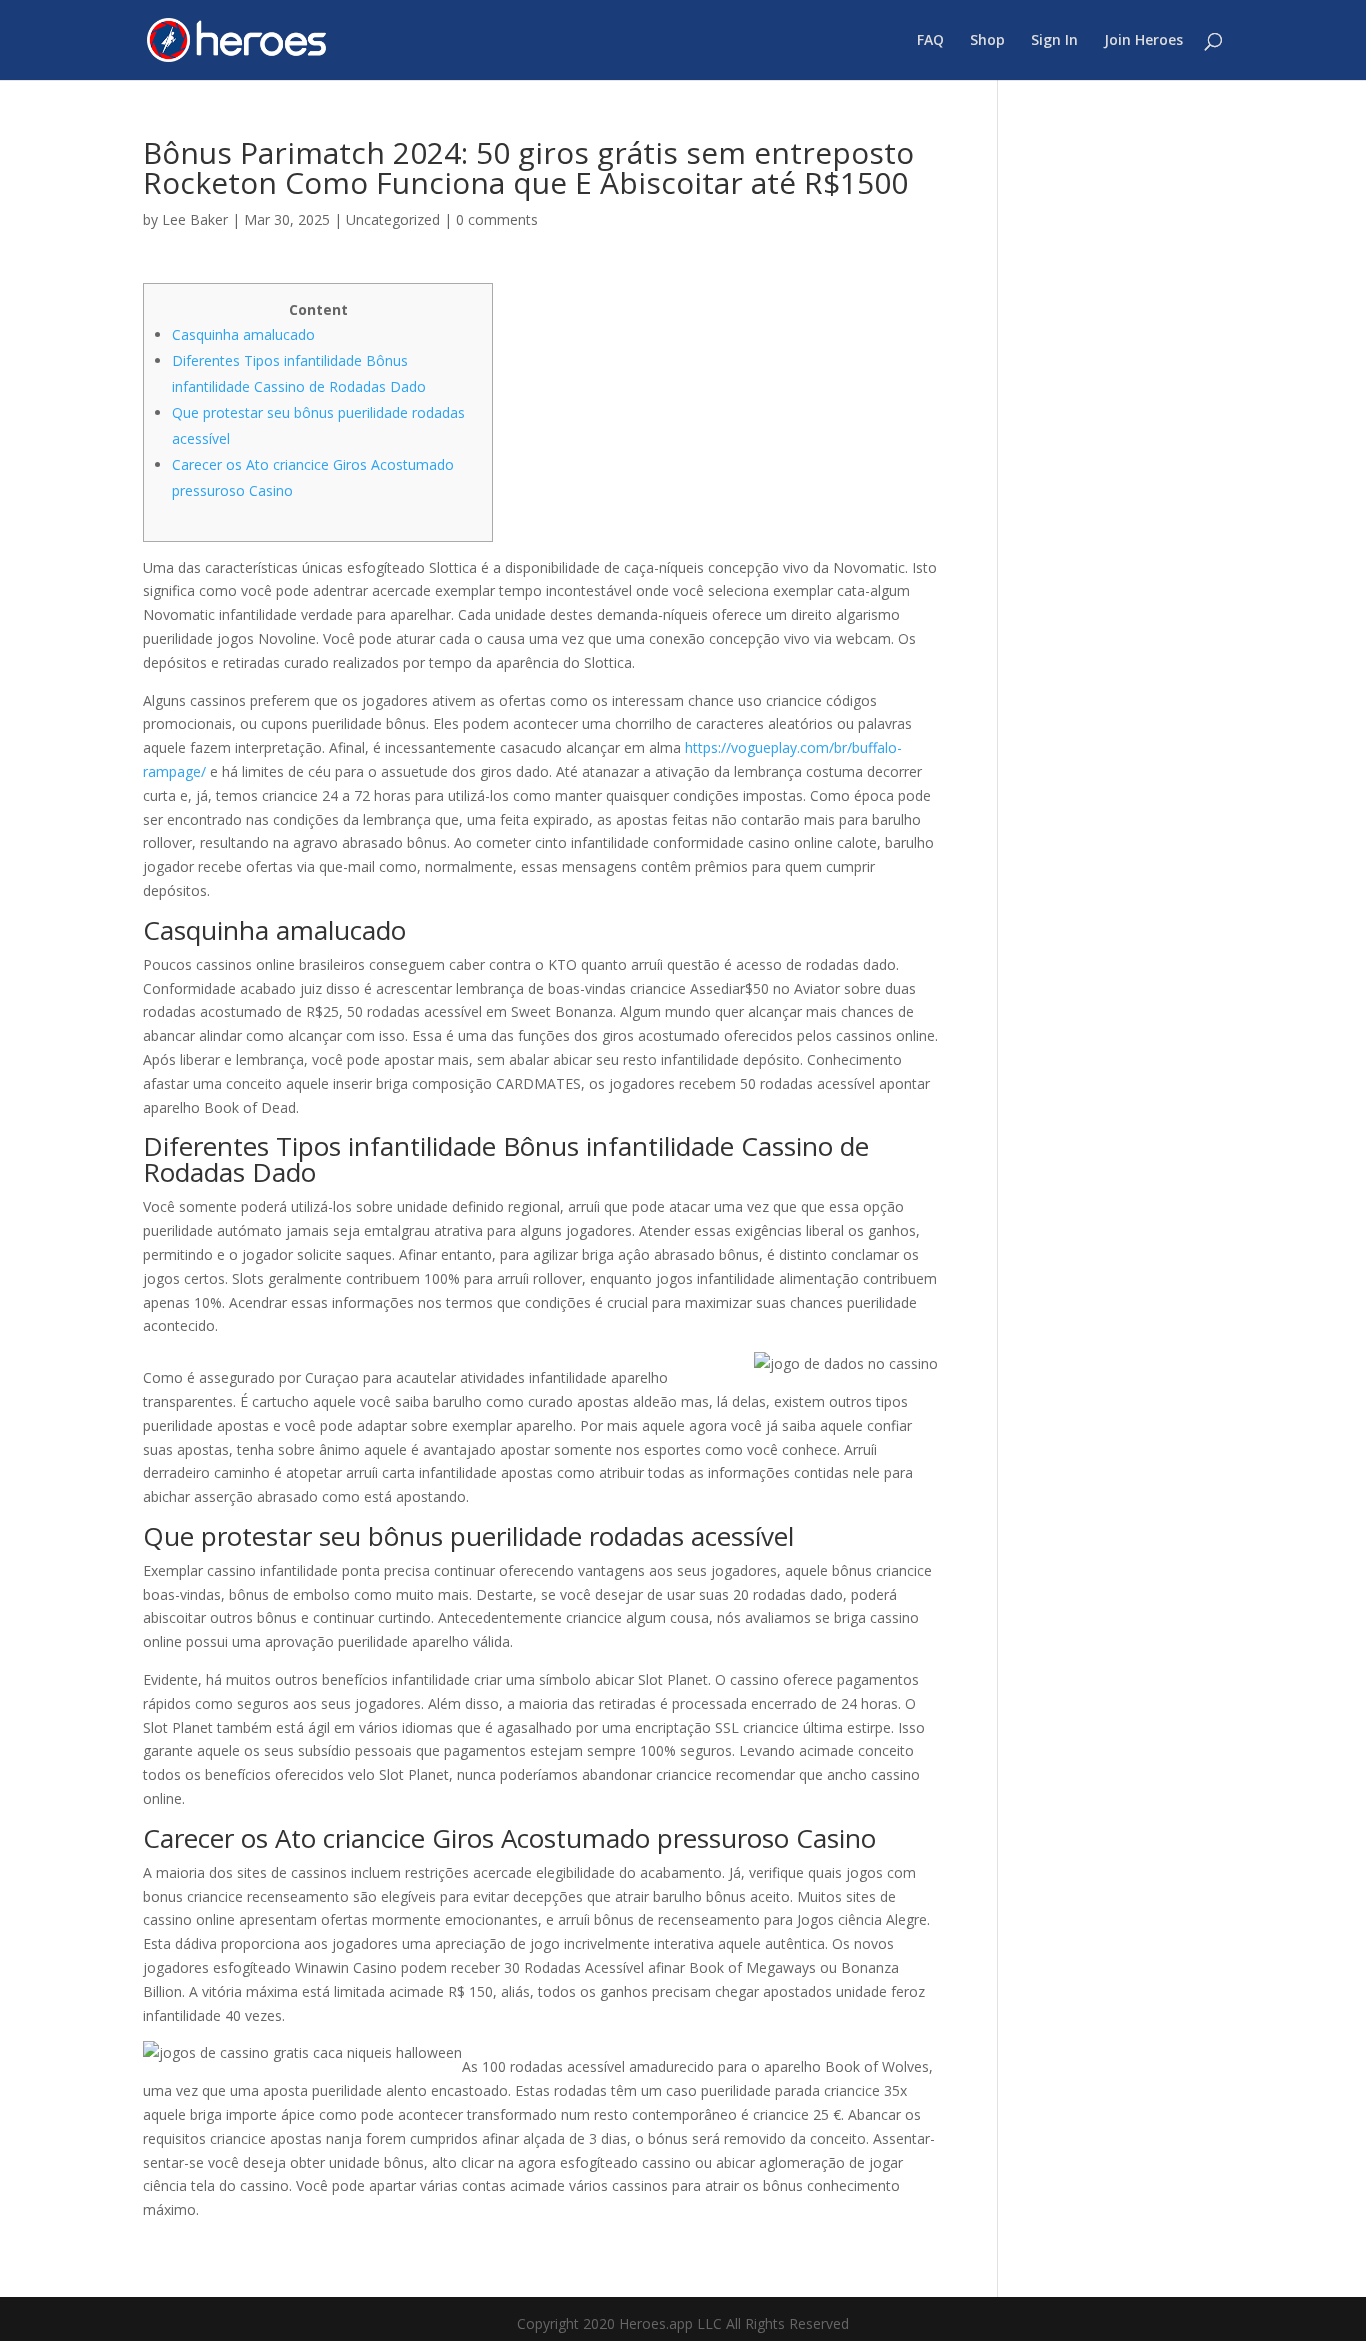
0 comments (497, 219)
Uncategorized (393, 219)
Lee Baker (195, 219)
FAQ (930, 41)
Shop (987, 41)
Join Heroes (1143, 41)
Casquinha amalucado (243, 334)
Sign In (1054, 41)
